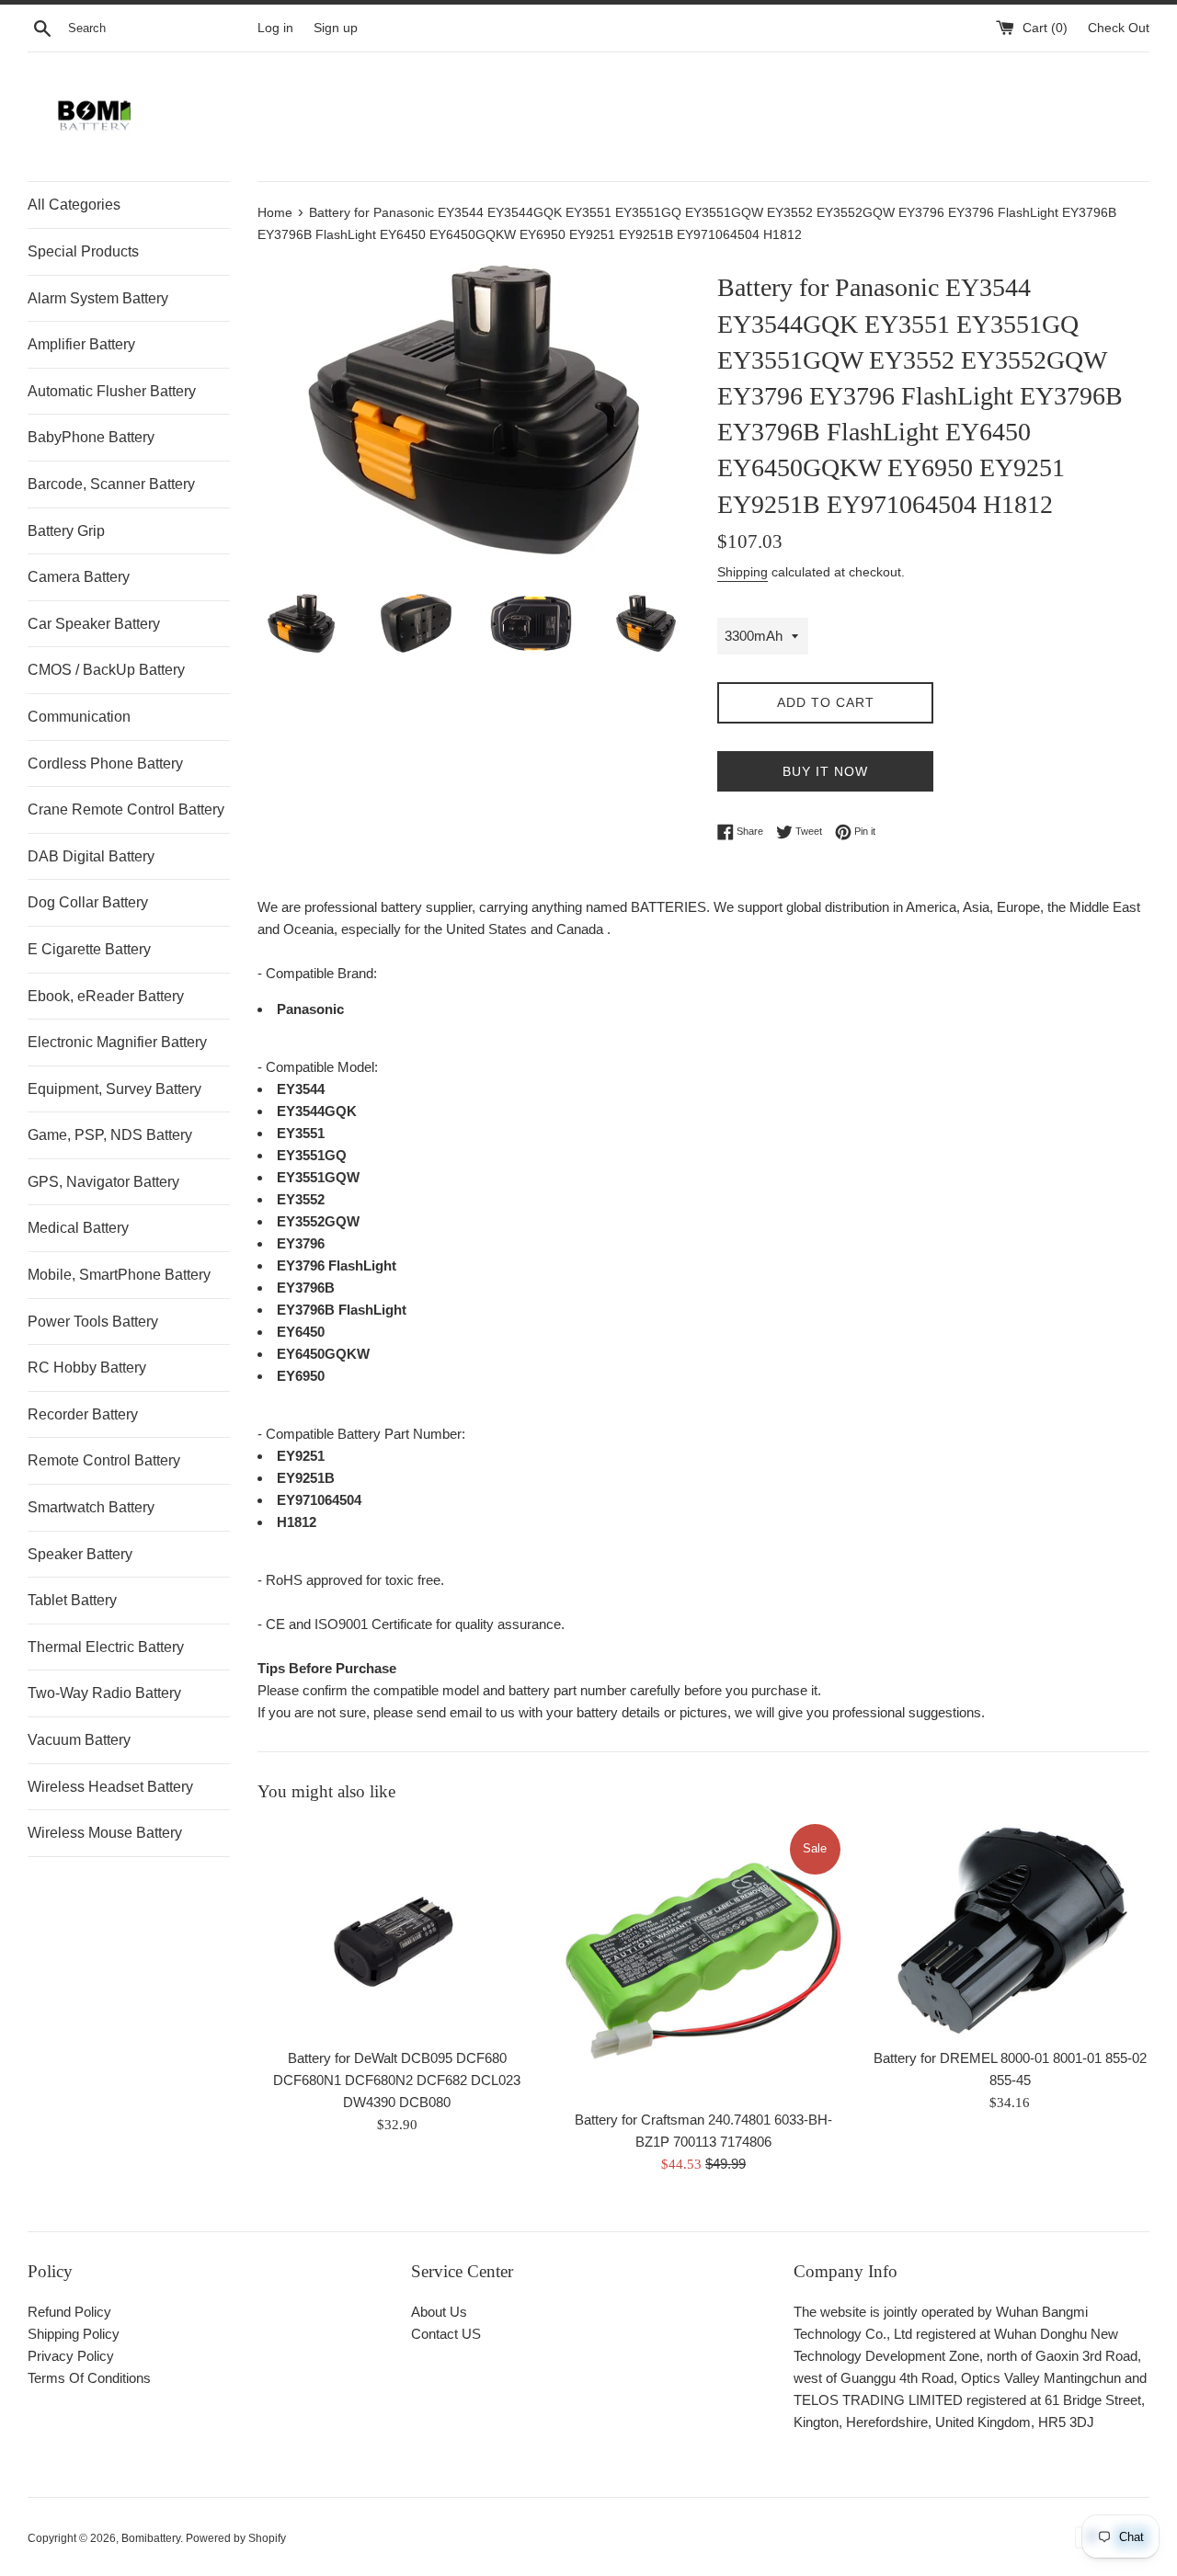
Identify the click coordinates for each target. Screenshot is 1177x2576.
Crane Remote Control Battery (126, 809)
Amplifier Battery (81, 344)
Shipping (743, 572)
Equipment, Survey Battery (114, 1089)
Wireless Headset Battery (110, 1787)
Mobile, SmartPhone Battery (119, 1275)
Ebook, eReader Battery (106, 996)
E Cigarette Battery (89, 949)
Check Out (1119, 28)
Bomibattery (151, 2538)
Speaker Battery (80, 1554)
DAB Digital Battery (91, 856)
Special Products (83, 251)
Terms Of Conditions (89, 2378)
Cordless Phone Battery (105, 764)
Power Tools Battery (93, 1322)
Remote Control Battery (104, 1460)
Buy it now (825, 771)
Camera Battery (79, 577)
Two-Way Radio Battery (104, 1693)
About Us (439, 2312)
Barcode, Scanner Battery (111, 484)
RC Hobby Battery (87, 1368)
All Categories (74, 205)
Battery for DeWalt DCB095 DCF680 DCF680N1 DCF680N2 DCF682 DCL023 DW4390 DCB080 (397, 2080)
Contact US (446, 2334)
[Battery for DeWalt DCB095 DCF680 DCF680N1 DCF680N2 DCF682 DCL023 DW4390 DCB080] (397, 1930)
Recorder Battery (83, 1414)
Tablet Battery (72, 1600)
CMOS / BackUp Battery (106, 670)
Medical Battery (78, 1228)
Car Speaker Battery (94, 624)
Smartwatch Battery (91, 1507)
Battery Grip (66, 531)
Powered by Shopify (236, 2538)
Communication (79, 717)
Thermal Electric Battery (106, 1647)
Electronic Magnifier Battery (117, 1042)
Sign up (336, 28)
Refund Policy (69, 2312)
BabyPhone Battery (91, 437)
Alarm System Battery (98, 298)
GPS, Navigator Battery (103, 1182)
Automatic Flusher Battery (112, 391)
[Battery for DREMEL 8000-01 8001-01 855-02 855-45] (1010, 1930)
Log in (275, 28)
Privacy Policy (71, 2356)
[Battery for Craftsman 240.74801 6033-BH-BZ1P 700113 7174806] (703, 1960)
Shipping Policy (74, 2334)
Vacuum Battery (79, 1740)
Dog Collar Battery (88, 902)
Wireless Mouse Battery (105, 1833)
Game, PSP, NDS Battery (110, 1135)
